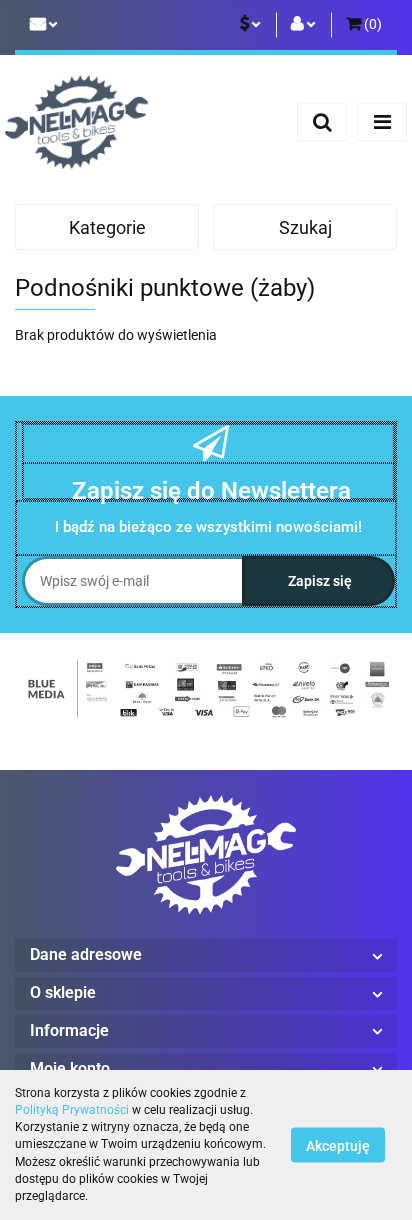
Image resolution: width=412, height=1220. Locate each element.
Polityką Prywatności (72, 1110)
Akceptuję (338, 1146)
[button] (364, 25)
